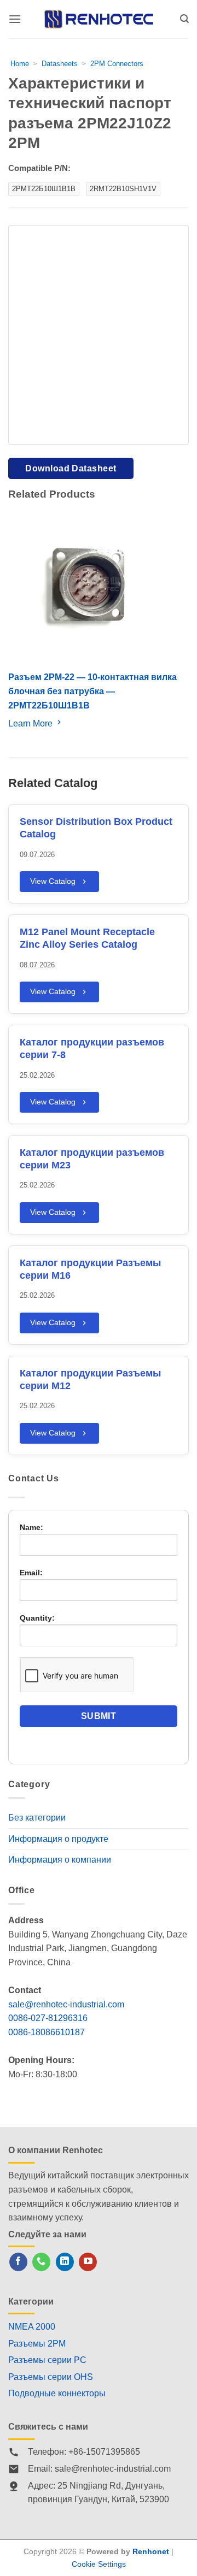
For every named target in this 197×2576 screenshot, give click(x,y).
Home (20, 64)
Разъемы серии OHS (51, 2377)
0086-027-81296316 (48, 2018)
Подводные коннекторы (57, 2393)
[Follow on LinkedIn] (65, 2262)
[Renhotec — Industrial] (99, 19)
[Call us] (41, 2262)
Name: (31, 1527)
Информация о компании (60, 1860)
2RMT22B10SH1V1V (123, 189)
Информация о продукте (58, 1839)
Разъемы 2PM (37, 2344)
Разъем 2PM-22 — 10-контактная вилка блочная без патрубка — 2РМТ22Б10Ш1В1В (92, 691)
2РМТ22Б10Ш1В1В (44, 189)
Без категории (37, 1818)
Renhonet (151, 2551)
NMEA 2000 (32, 2327)
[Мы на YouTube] (88, 2262)
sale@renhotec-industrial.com (66, 2004)
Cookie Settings (99, 2564)
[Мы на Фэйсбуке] (18, 2262)
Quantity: (37, 1618)
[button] (15, 19)
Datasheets (60, 64)
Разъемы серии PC (47, 2360)
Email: (31, 1573)
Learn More (31, 723)
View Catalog (53, 881)
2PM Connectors (117, 64)
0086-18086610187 (47, 2032)
